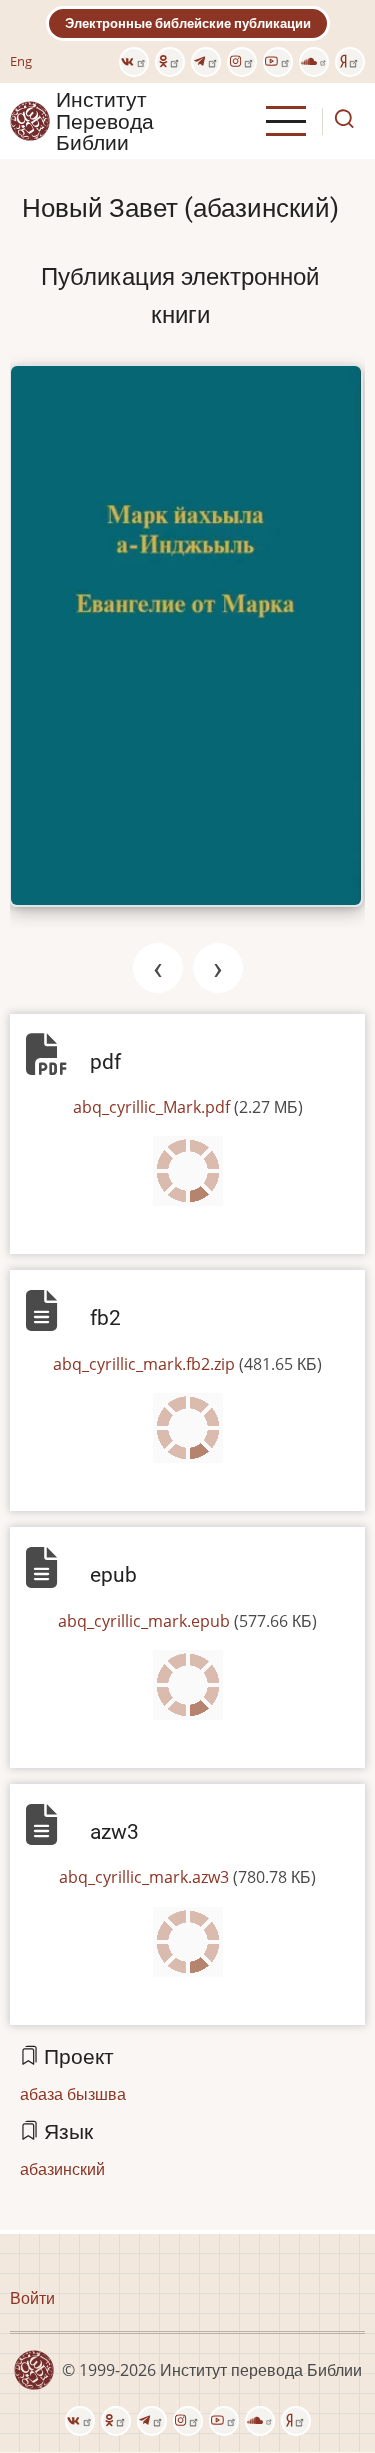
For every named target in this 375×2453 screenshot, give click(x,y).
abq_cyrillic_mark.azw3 (144, 1877)
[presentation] (158, 968)
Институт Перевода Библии (105, 121)
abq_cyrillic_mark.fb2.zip (144, 1364)
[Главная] (30, 120)
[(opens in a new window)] (134, 62)
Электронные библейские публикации (188, 23)
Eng (21, 61)
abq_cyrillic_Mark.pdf (151, 1107)
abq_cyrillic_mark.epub (144, 1621)
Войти (32, 2298)
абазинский (62, 2169)
